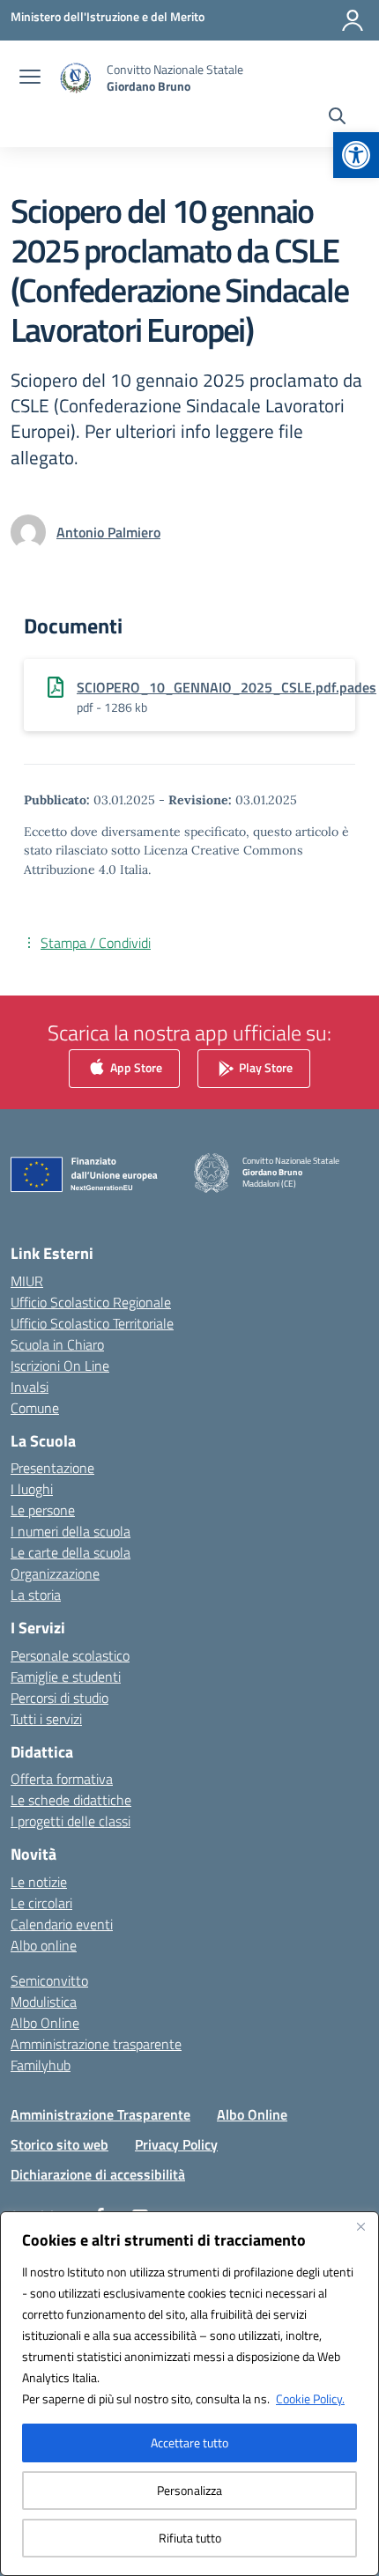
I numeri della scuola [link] (71, 1531)
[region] (189, 2394)
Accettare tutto (189, 2443)
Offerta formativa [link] (62, 1779)
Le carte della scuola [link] (71, 1552)
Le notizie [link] (39, 1882)
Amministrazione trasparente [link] (96, 2044)
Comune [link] (35, 1408)
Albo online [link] (44, 1945)
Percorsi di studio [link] (59, 1698)
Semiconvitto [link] (49, 1980)
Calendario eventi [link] (62, 1924)
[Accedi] (353, 20)
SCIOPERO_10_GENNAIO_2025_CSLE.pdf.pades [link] (227, 687)
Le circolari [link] (41, 1903)
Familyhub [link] (41, 2065)
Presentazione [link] (52, 1468)
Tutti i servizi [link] (46, 1719)
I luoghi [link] (32, 1489)
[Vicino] (360, 2226)
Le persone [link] (43, 1510)
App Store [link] (135, 1066)
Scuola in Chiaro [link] (57, 1344)
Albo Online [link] (45, 2023)
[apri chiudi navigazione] (30, 78)
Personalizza (189, 2490)
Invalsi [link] (30, 1387)
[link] (356, 155)
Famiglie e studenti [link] (66, 1677)
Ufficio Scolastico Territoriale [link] (92, 1323)
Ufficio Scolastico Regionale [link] (91, 1302)
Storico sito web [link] (59, 2144)
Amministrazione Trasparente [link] (100, 2114)
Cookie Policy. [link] (310, 2398)
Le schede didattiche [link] (71, 1800)
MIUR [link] (27, 1281)
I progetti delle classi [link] (71, 1821)
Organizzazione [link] (55, 1573)
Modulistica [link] (44, 2002)
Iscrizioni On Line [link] (60, 1366)
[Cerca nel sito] (337, 118)
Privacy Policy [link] (176, 2144)
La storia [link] (36, 1595)
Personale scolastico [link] (70, 1655)
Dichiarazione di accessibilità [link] (98, 2174)
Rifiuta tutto (190, 2538)
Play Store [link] (264, 1066)
